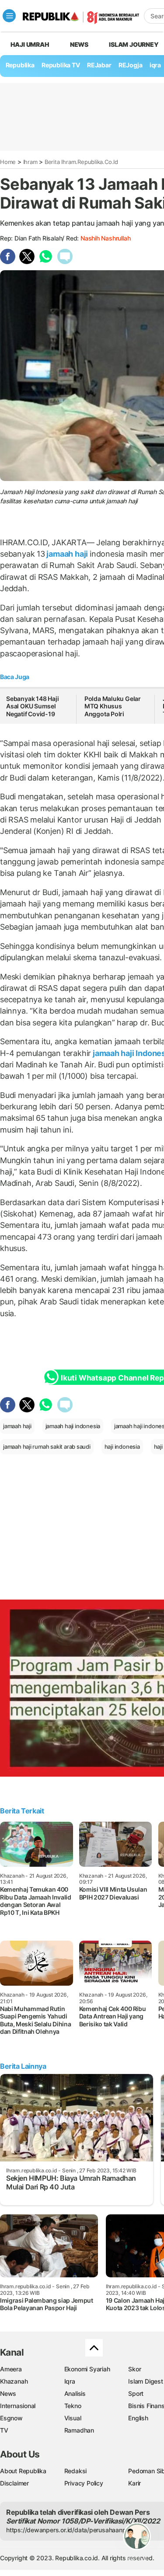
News (79, 44)
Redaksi (76, 2471)
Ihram (30, 162)
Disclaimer (14, 2483)
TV (4, 2430)
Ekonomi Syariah (87, 2369)
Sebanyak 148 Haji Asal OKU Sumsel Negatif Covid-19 (32, 706)
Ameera (11, 2369)
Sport (136, 2393)
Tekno (73, 2406)
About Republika (23, 2471)
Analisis (75, 2393)
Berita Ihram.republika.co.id (81, 162)
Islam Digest (145, 2381)
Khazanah (14, 2381)
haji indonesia (122, 1447)
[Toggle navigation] (9, 16)
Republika (20, 65)
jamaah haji (67, 554)
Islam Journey (134, 44)
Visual (73, 2418)
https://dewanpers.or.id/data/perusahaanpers (71, 2530)
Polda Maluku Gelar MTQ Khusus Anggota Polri (113, 706)
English (138, 2418)
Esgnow (11, 2418)
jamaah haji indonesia (73, 1426)
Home (8, 162)
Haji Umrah (30, 44)
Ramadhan (79, 2430)
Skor (134, 2369)
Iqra (70, 2381)
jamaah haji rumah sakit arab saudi (47, 1447)
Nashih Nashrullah (105, 238)
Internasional (18, 2406)
